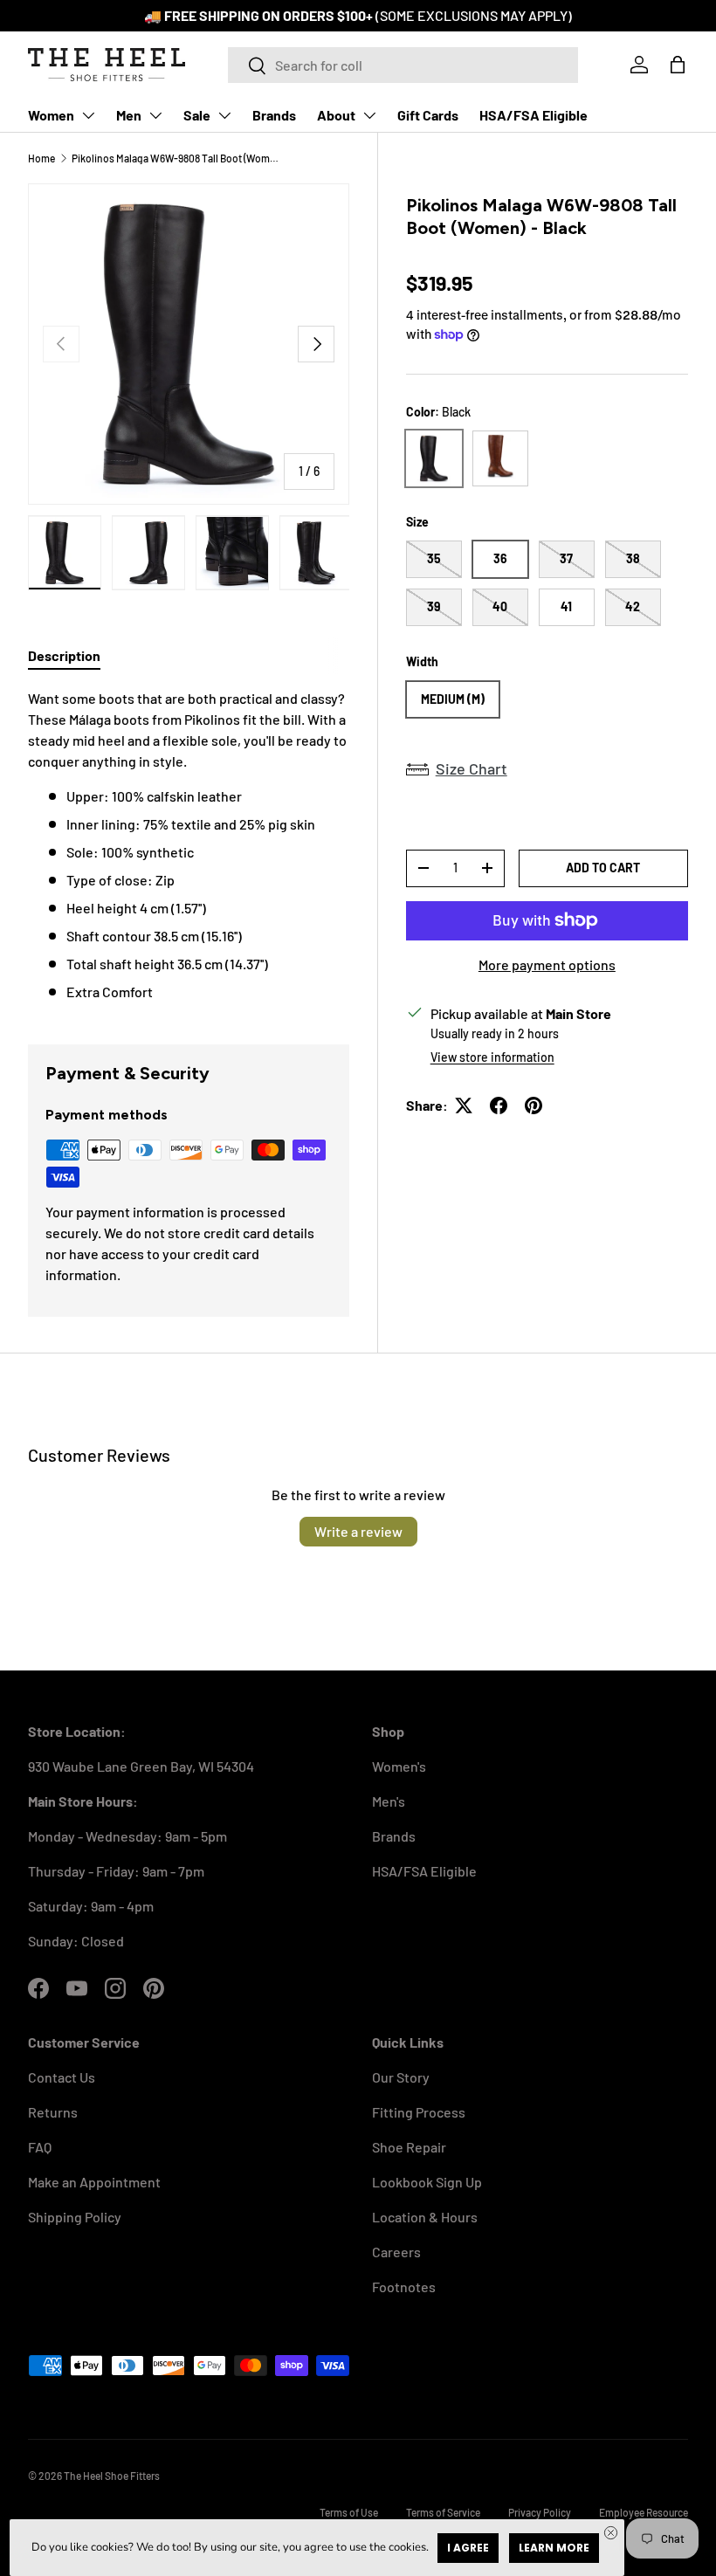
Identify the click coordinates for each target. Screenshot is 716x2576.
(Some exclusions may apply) (474, 15)
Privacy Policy (540, 2512)
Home (41, 158)
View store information (492, 1057)
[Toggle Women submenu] (88, 115)
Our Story (401, 2077)
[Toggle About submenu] (369, 115)
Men (129, 115)
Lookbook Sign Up (427, 2182)
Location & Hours (425, 2217)
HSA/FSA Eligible (534, 115)
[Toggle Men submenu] (155, 115)
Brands (274, 115)
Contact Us (62, 2077)
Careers (396, 2252)
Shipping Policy (75, 2217)
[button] (678, 65)
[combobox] (403, 65)
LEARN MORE (554, 2548)
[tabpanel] (189, 845)
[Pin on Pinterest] (534, 1105)
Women (51, 115)
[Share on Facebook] (499, 1105)
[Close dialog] (611, 2533)
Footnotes (404, 2287)
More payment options (547, 964)
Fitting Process (419, 2112)
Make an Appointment (94, 2182)
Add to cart (603, 868)
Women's (399, 1766)
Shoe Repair (409, 2147)
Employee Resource (644, 2512)
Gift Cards (428, 115)
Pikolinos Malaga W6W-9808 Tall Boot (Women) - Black (176, 158)
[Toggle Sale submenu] (224, 115)
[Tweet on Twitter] (464, 1105)
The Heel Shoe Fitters (112, 2476)
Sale (197, 115)
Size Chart (472, 768)
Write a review (358, 1531)
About (336, 115)
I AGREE (468, 2548)
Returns (53, 2112)
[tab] (64, 655)
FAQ (40, 2147)
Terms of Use (349, 2512)
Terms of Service (443, 2512)
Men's (389, 1801)
